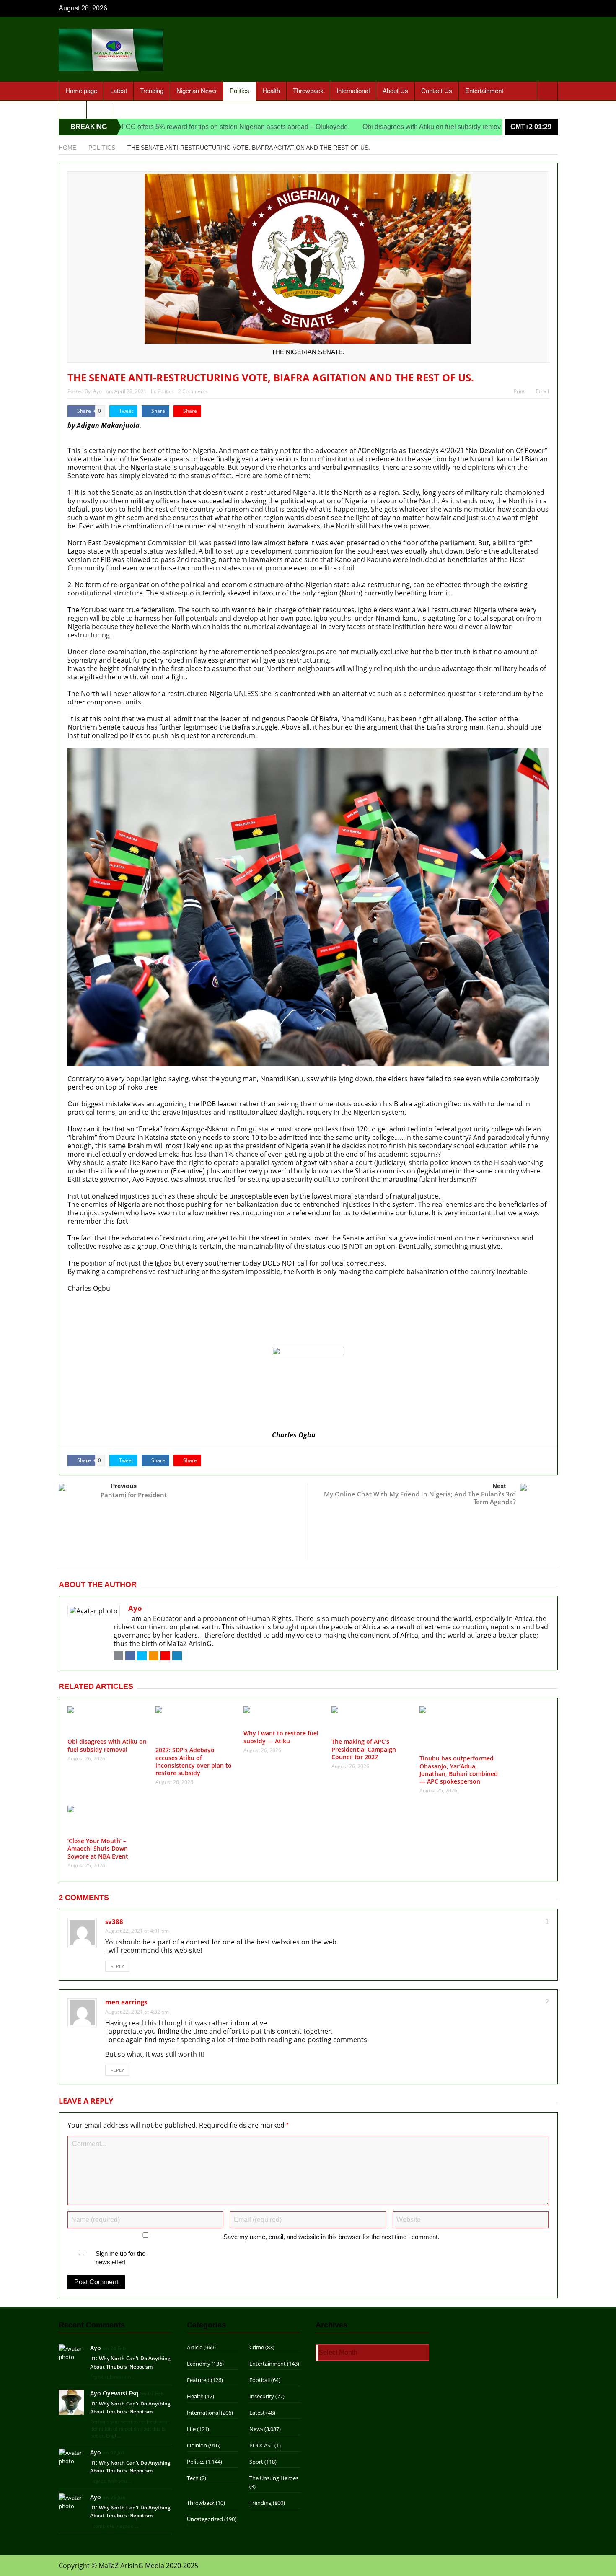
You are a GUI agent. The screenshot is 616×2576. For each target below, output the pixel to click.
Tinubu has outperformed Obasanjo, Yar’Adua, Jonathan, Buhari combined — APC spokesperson (459, 1770)
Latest (119, 91)
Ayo (97, 391)
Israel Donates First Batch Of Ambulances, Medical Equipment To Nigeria (181, 1305)
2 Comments (193, 391)
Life (191, 2429)
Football (260, 2380)
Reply (117, 1966)
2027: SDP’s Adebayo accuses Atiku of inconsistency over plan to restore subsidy (194, 1333)
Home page (81, 91)
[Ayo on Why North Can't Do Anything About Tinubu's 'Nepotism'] (71, 2352)
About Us (395, 91)
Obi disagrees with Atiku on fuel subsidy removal (332, 127)
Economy (199, 2364)
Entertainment (484, 91)
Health (271, 91)
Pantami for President (134, 1495)
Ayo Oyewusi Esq (114, 2393)
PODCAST (261, 2445)
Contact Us (437, 91)
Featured (198, 2380)
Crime (257, 2347)
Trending (152, 91)
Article (195, 2347)
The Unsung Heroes (274, 2478)
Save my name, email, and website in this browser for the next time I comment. (331, 2237)
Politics (239, 91)
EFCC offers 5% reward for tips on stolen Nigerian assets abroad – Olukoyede (130, 127)
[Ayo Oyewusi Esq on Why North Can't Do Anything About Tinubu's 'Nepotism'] (71, 2401)
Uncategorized (205, 2519)
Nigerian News (197, 91)
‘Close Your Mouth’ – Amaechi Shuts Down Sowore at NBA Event (98, 1848)
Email (542, 391)
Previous (124, 1486)
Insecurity (262, 2396)
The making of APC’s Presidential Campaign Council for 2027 (364, 1749)
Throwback (308, 91)
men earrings (126, 2002)
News (256, 2429)
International (353, 91)
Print (519, 391)
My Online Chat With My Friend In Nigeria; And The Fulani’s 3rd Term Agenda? (420, 1498)
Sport (73, 109)
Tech (193, 2478)
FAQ (99, 109)
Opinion (197, 2445)
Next (499, 1486)
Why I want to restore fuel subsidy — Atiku (134, 1342)
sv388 (114, 1921)
